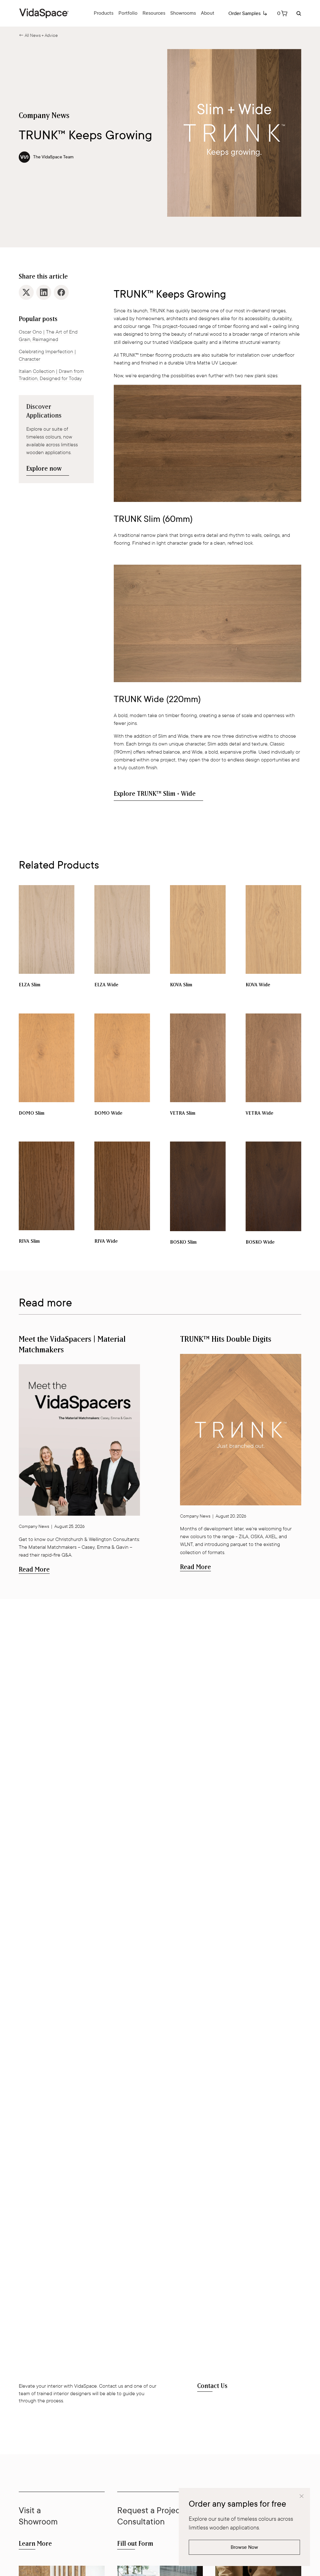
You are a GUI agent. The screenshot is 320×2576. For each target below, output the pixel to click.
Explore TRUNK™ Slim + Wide (155, 794)
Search (298, 13)
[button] (282, 13)
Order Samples (245, 13)
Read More (34, 1570)
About (208, 13)
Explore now (44, 469)
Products (104, 13)
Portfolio (128, 13)
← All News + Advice (38, 35)
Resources (154, 13)
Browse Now (244, 2547)
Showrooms (183, 13)
